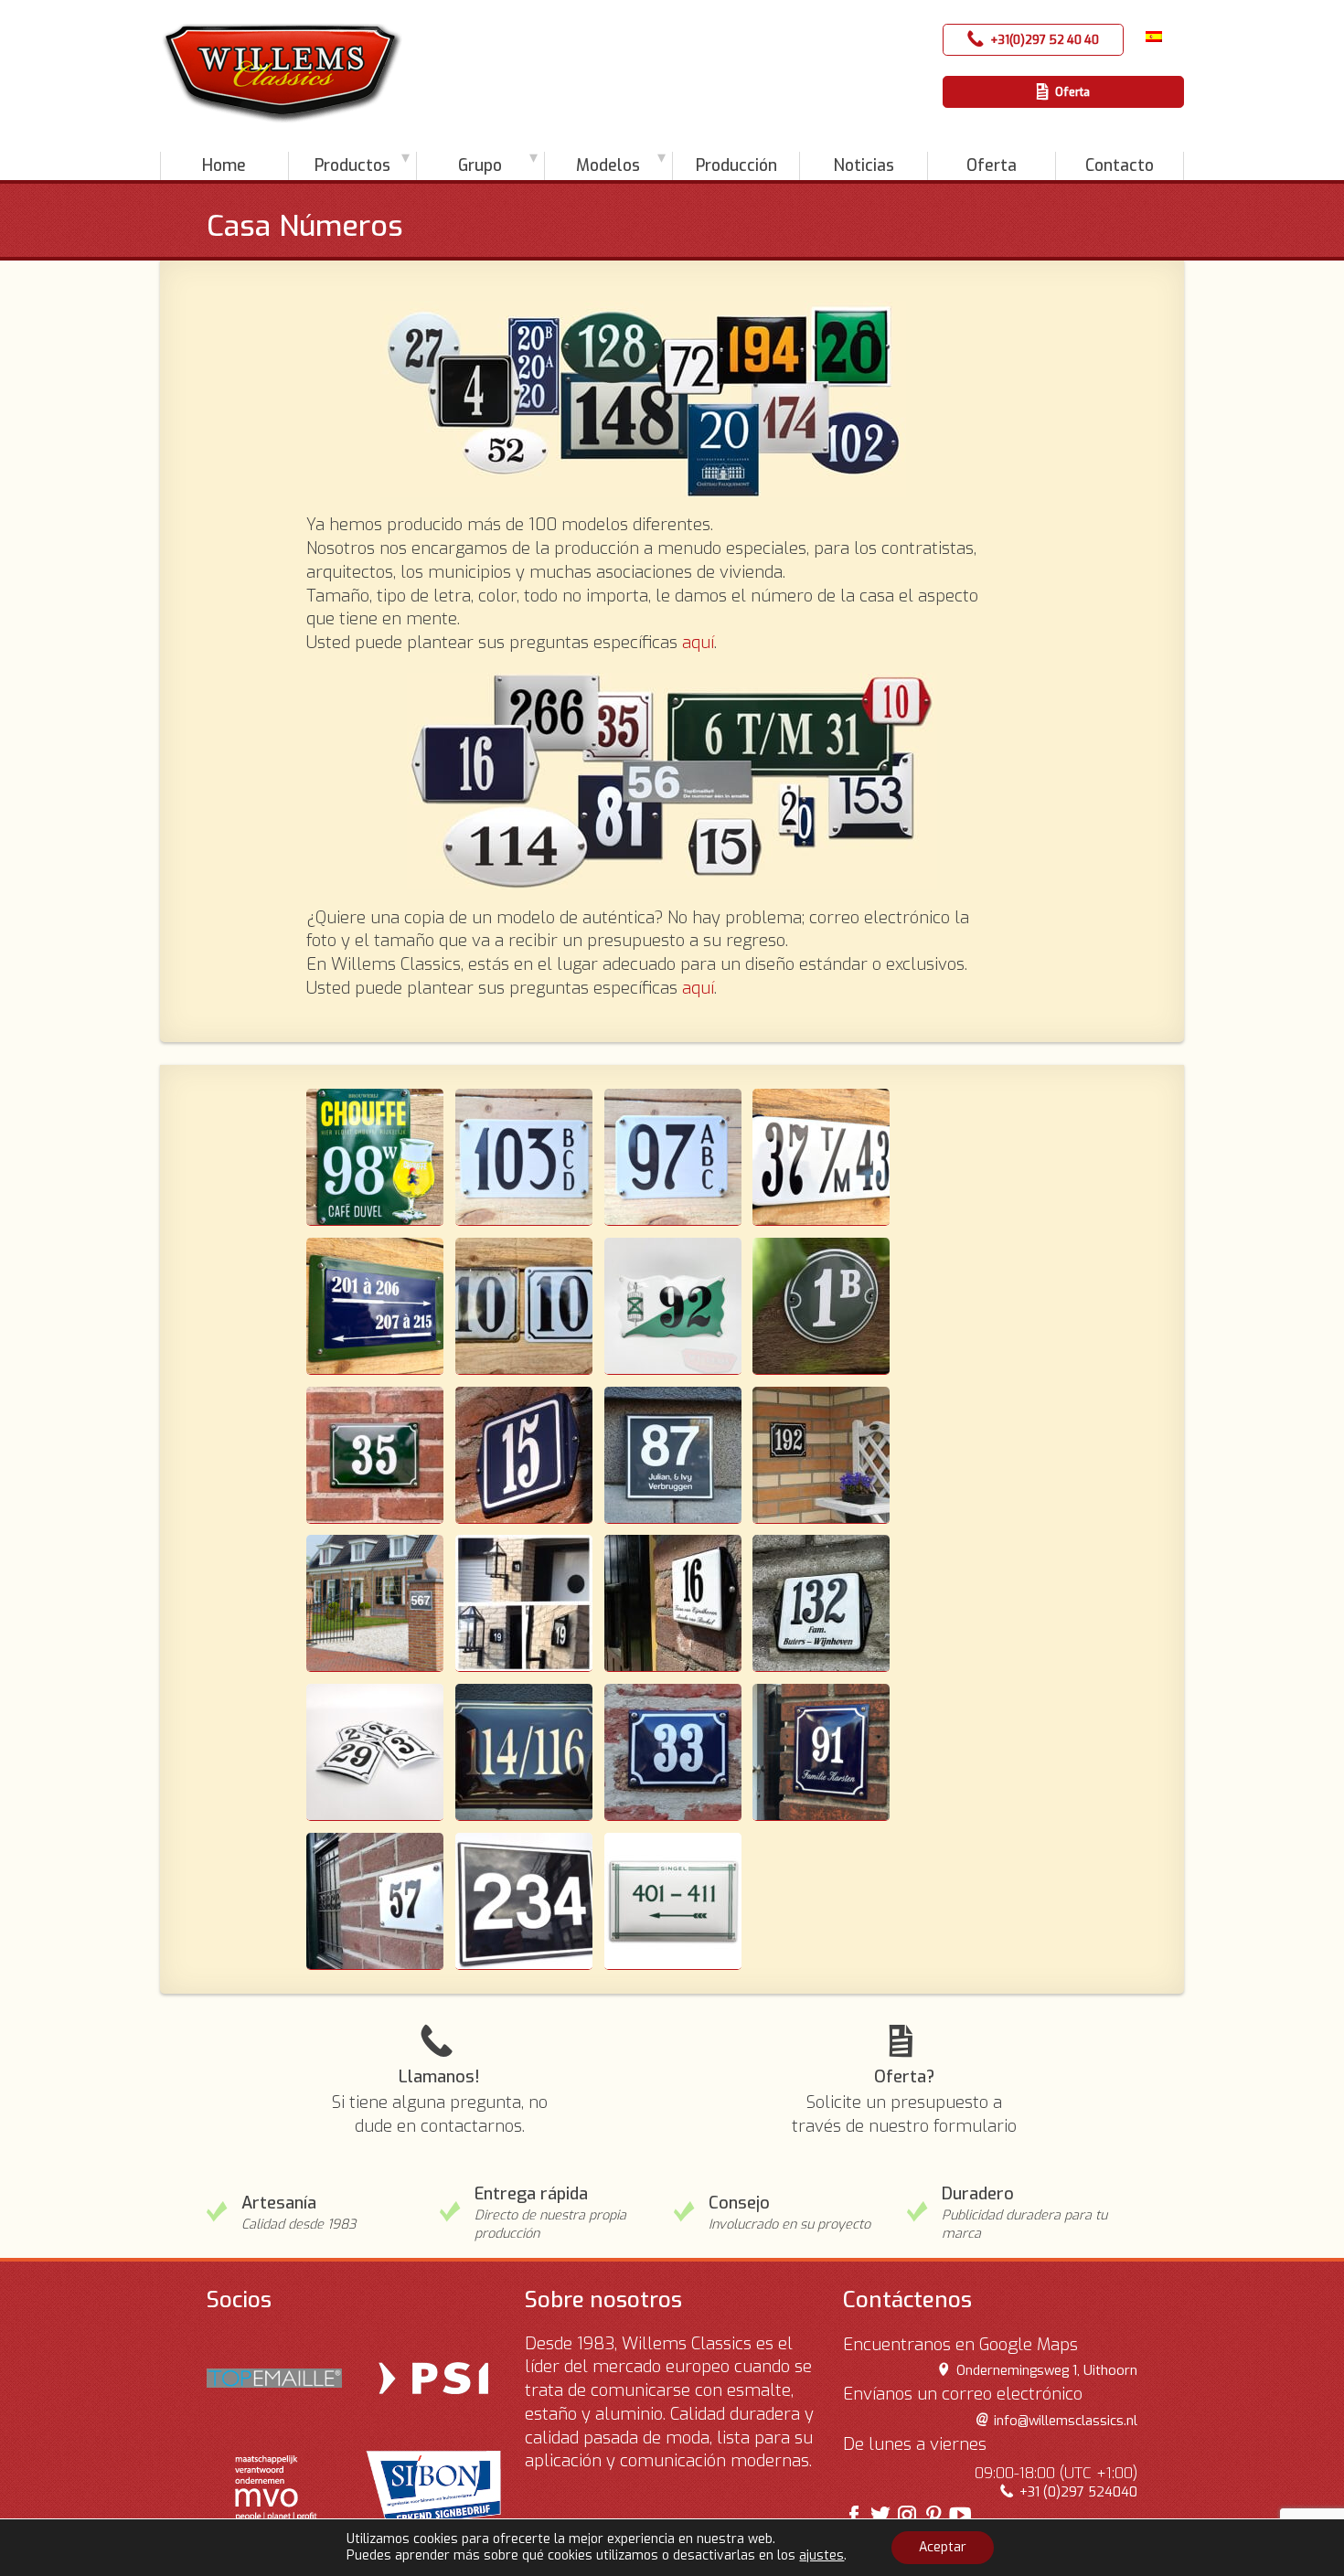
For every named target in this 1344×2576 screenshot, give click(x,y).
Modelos (608, 165)
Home (224, 165)
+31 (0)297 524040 (1078, 2492)
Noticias (864, 165)
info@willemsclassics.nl (1065, 2421)
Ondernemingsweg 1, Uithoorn (1046, 2371)
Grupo (480, 165)
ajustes (821, 2556)
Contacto (1120, 165)
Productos (352, 165)
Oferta (1072, 92)
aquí (698, 643)
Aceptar (943, 2547)
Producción (736, 165)
